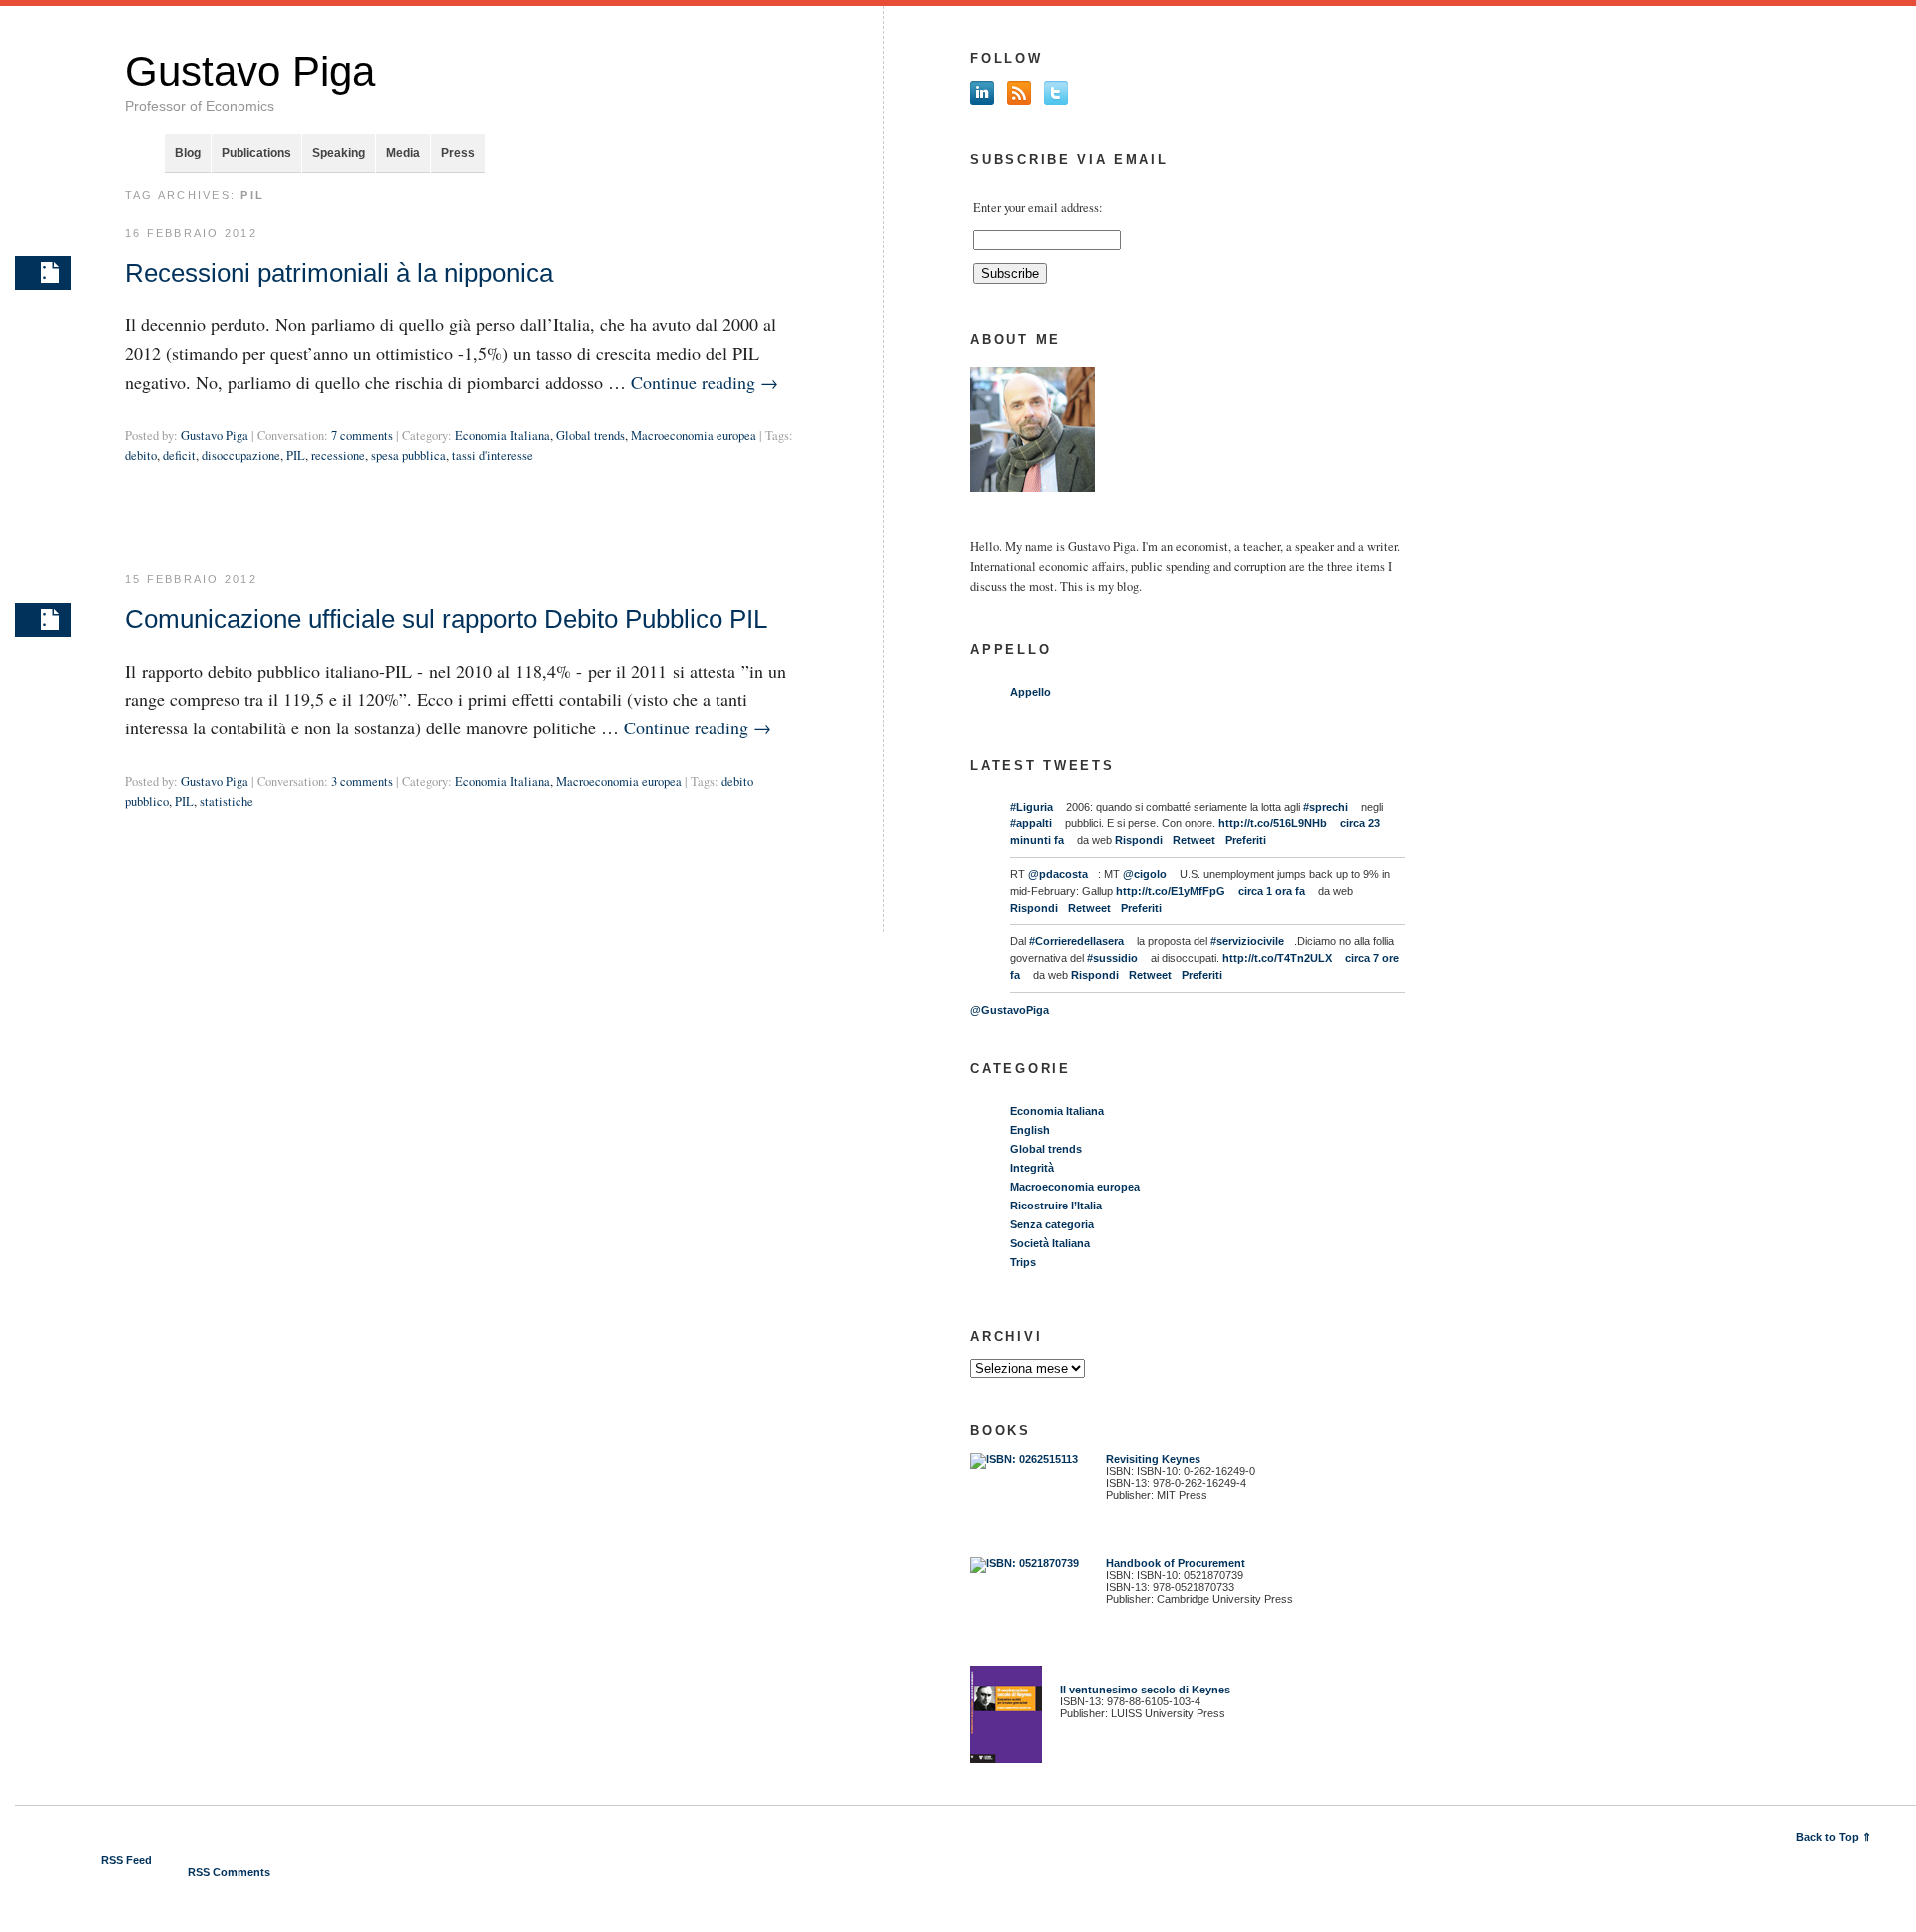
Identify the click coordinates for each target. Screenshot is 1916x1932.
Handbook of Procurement (1176, 1563)
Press (458, 153)
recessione (338, 456)
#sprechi (1326, 807)
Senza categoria (1052, 1224)
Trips (1023, 1262)
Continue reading (705, 382)
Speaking (339, 153)
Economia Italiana (502, 436)
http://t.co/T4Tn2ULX (1277, 958)
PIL (296, 456)
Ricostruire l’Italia (1056, 1206)
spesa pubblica (409, 456)
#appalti (1031, 823)
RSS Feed (126, 1860)
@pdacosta (1058, 874)
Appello (1030, 692)
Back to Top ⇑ (1834, 1837)
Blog (188, 153)
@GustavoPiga (1009, 1010)
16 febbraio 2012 (191, 233)
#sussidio (1112, 958)
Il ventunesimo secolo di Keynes (1141, 1690)
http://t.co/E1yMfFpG (1171, 891)
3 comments (362, 782)
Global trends (590, 436)
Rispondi (1139, 840)
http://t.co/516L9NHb (1273, 823)
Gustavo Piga (250, 71)
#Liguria (1031, 807)
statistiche (227, 802)
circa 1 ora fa (1272, 891)
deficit (179, 456)
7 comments (362, 436)
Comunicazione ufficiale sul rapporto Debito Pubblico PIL (446, 619)
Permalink (43, 273)
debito (141, 456)
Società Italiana (1050, 1243)
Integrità (1032, 1168)
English (1030, 1130)
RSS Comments (229, 1872)
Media (403, 153)
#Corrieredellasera (1076, 941)
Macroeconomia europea (694, 436)
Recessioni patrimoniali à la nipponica (339, 273)
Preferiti (1246, 840)
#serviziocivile (1247, 941)
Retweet (1194, 840)
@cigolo (1145, 874)
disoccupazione (241, 456)
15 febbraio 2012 (191, 579)
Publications (256, 153)
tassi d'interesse (492, 456)
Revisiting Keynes (1153, 1459)
